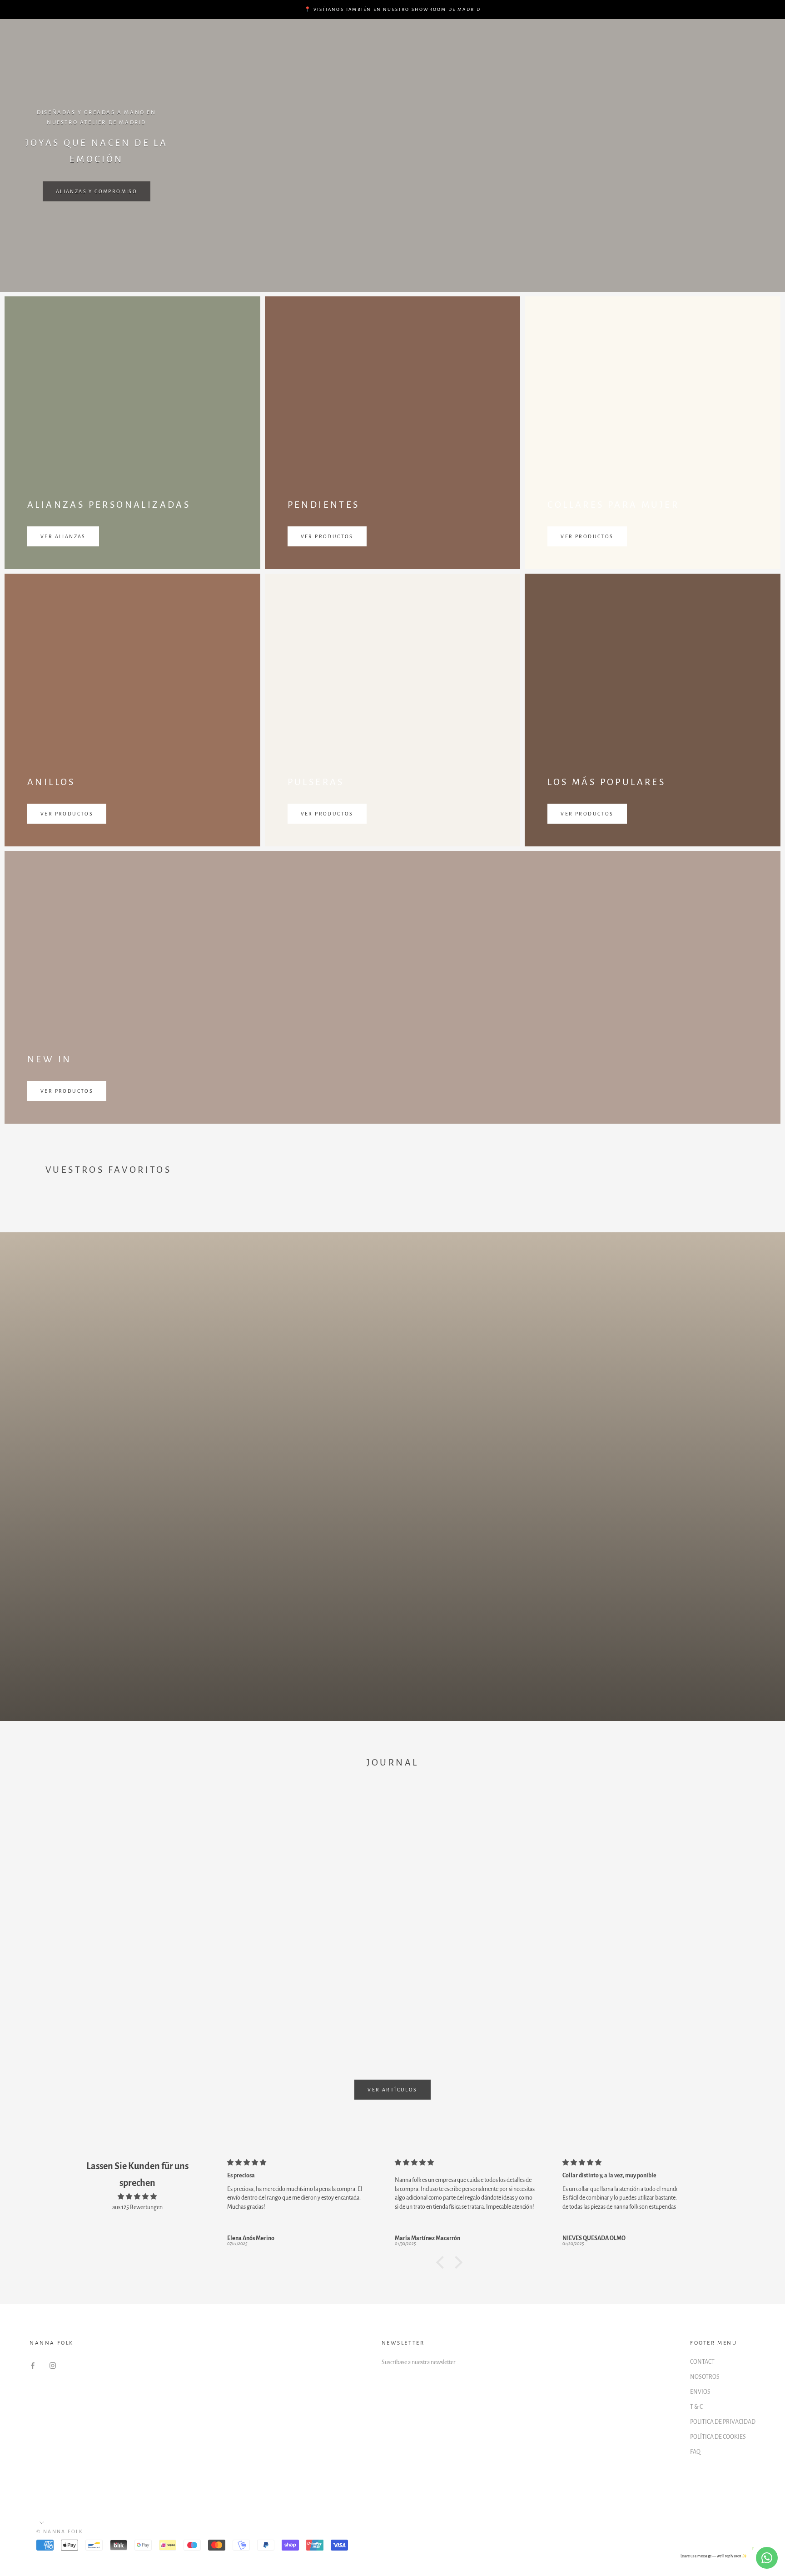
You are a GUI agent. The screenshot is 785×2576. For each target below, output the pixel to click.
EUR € (630, 41)
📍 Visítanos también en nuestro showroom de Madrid (393, 9)
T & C (696, 2407)
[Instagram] (53, 2365)
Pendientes (323, 33)
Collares (380, 33)
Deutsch (675, 41)
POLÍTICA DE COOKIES (718, 2437)
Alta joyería (529, 33)
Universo (121, 49)
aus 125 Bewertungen (137, 2207)
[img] (137, 2197)
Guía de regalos (135, 33)
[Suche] (738, 41)
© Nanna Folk (60, 2531)
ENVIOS (700, 2392)
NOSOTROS (705, 2377)
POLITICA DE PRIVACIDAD (723, 2422)
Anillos (430, 33)
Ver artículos (392, 2090)
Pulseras (267, 33)
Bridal (475, 33)
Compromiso (208, 33)
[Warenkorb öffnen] (758, 41)
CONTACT (702, 2362)
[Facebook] (33, 2365)
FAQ (695, 2452)
